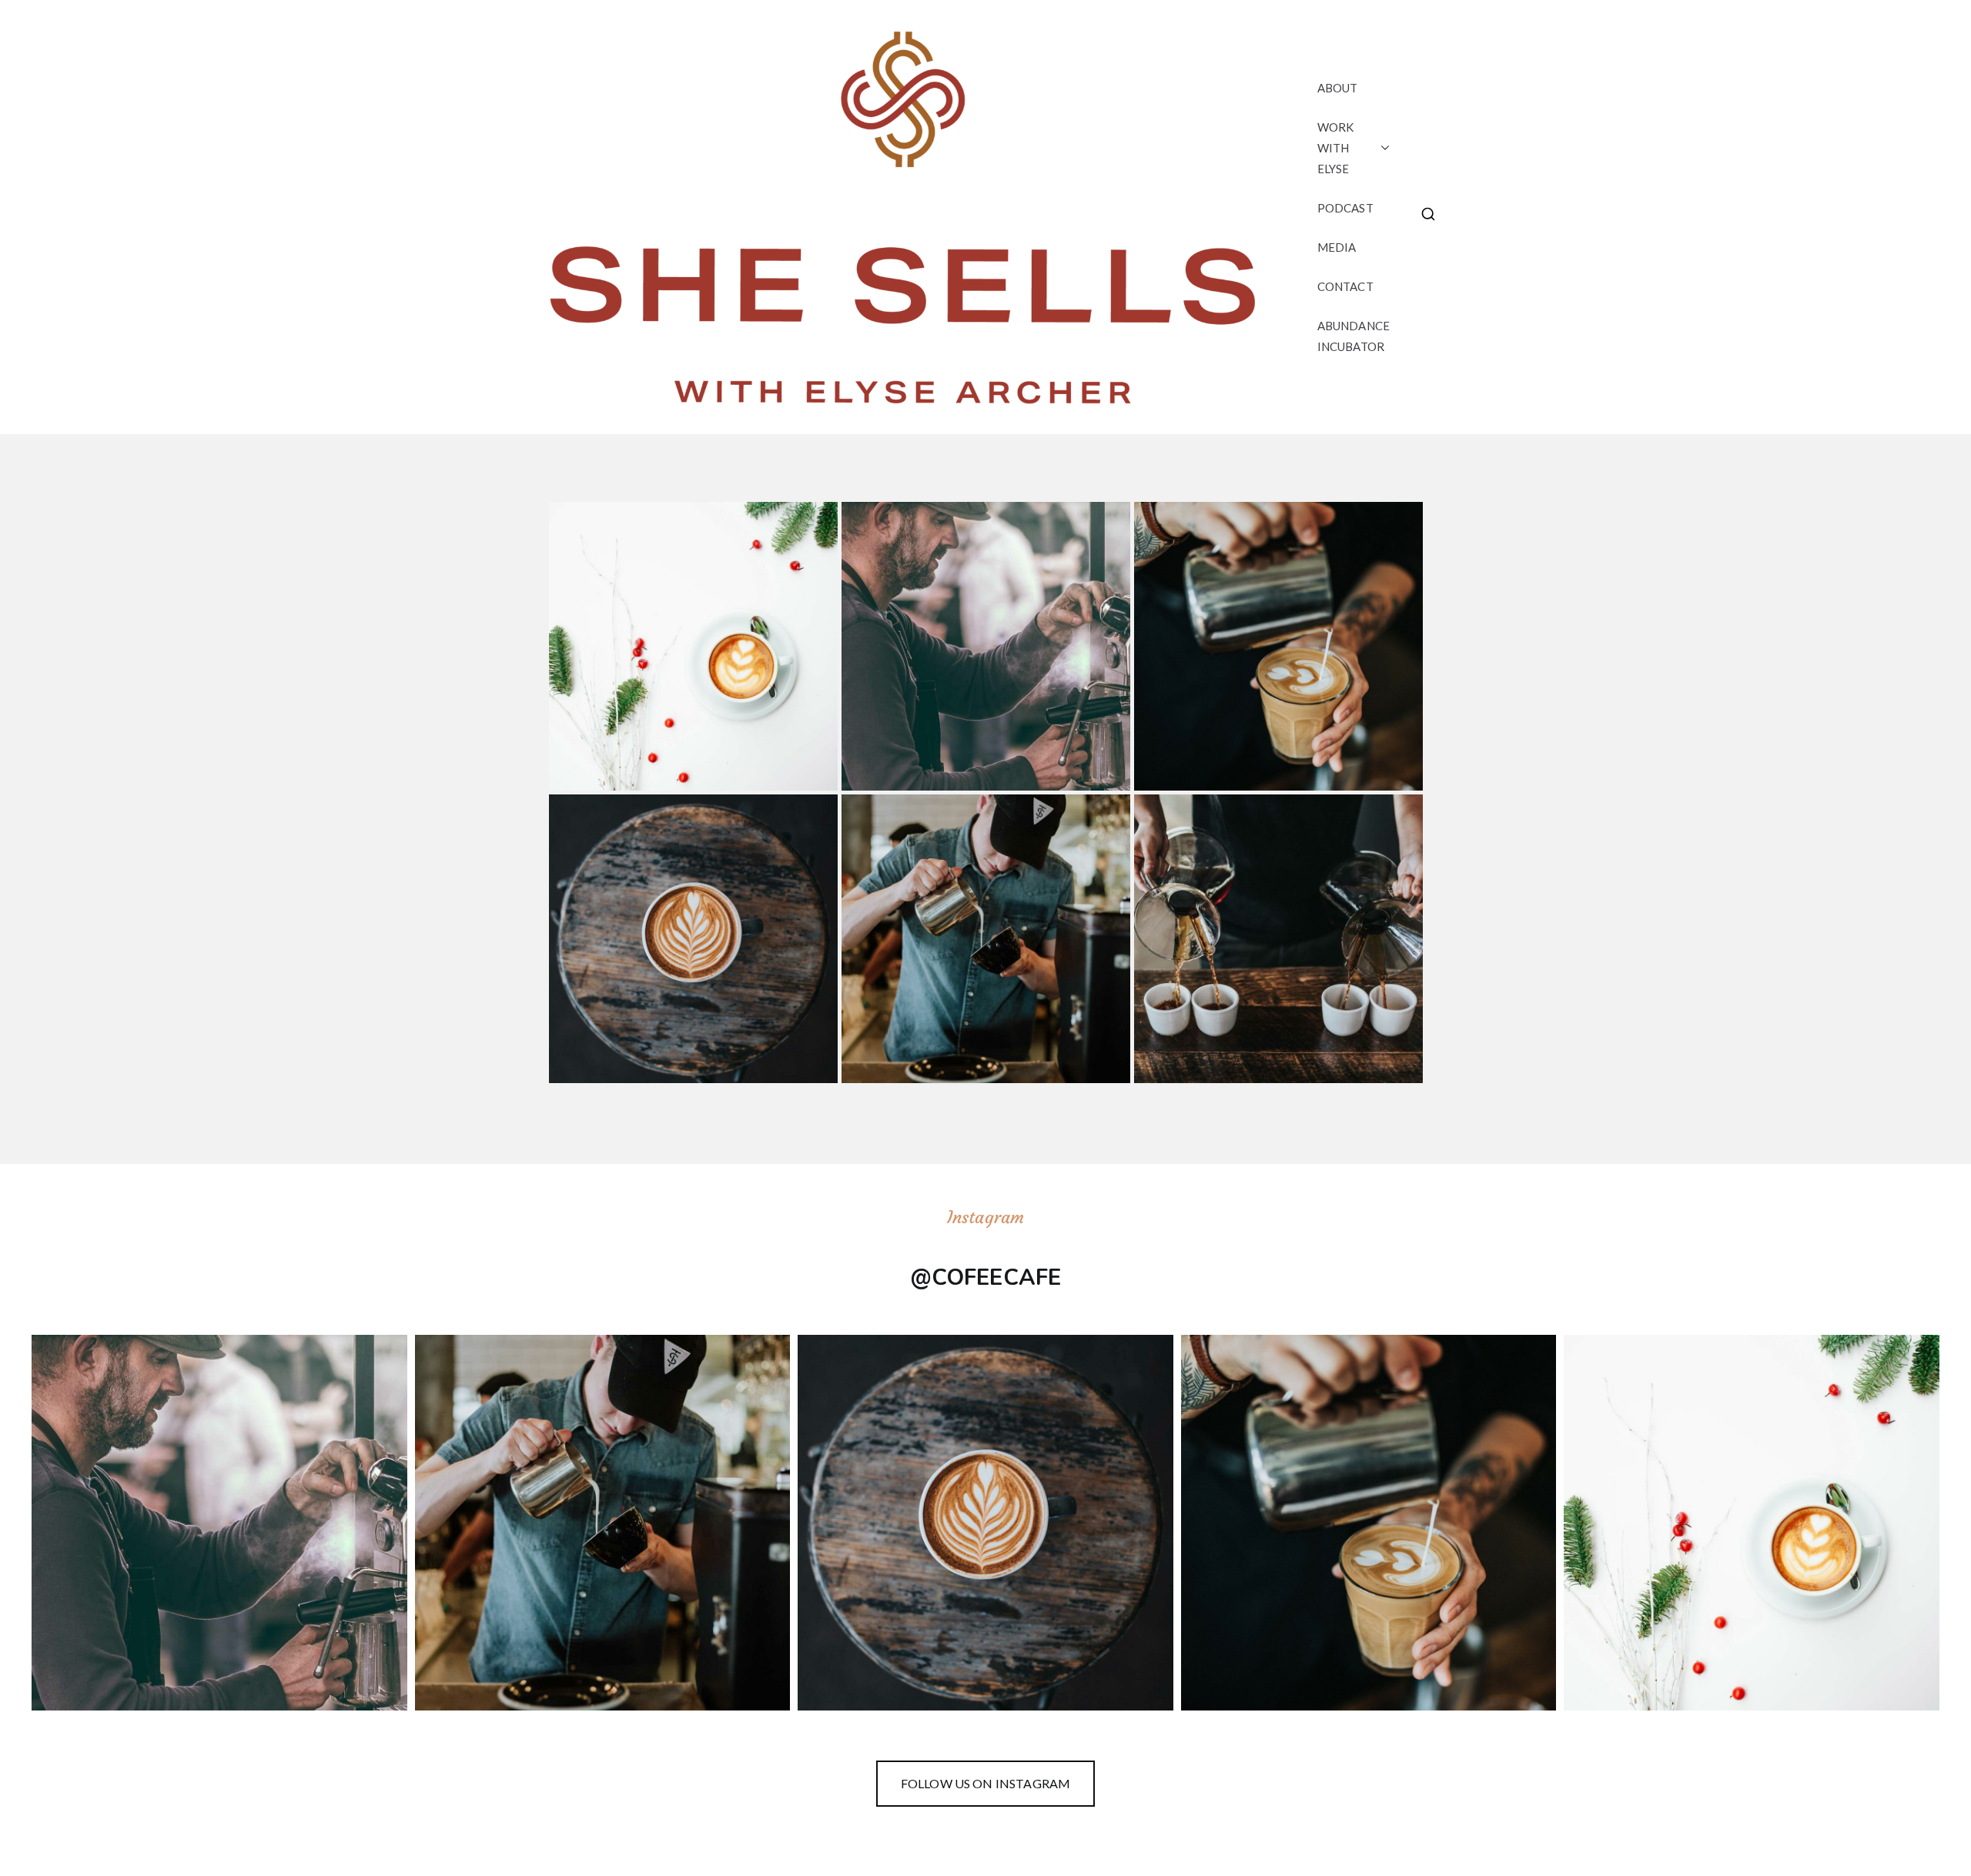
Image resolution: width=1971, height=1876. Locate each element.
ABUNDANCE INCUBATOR (1354, 336)
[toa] (693, 646)
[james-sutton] (986, 646)
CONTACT (1345, 286)
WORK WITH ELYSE (1336, 148)
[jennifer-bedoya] (986, 939)
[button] (1382, 148)
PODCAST (1345, 208)
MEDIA (1337, 247)
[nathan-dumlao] (693, 939)
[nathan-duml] (1278, 646)
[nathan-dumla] (1278, 939)
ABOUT (1338, 88)
